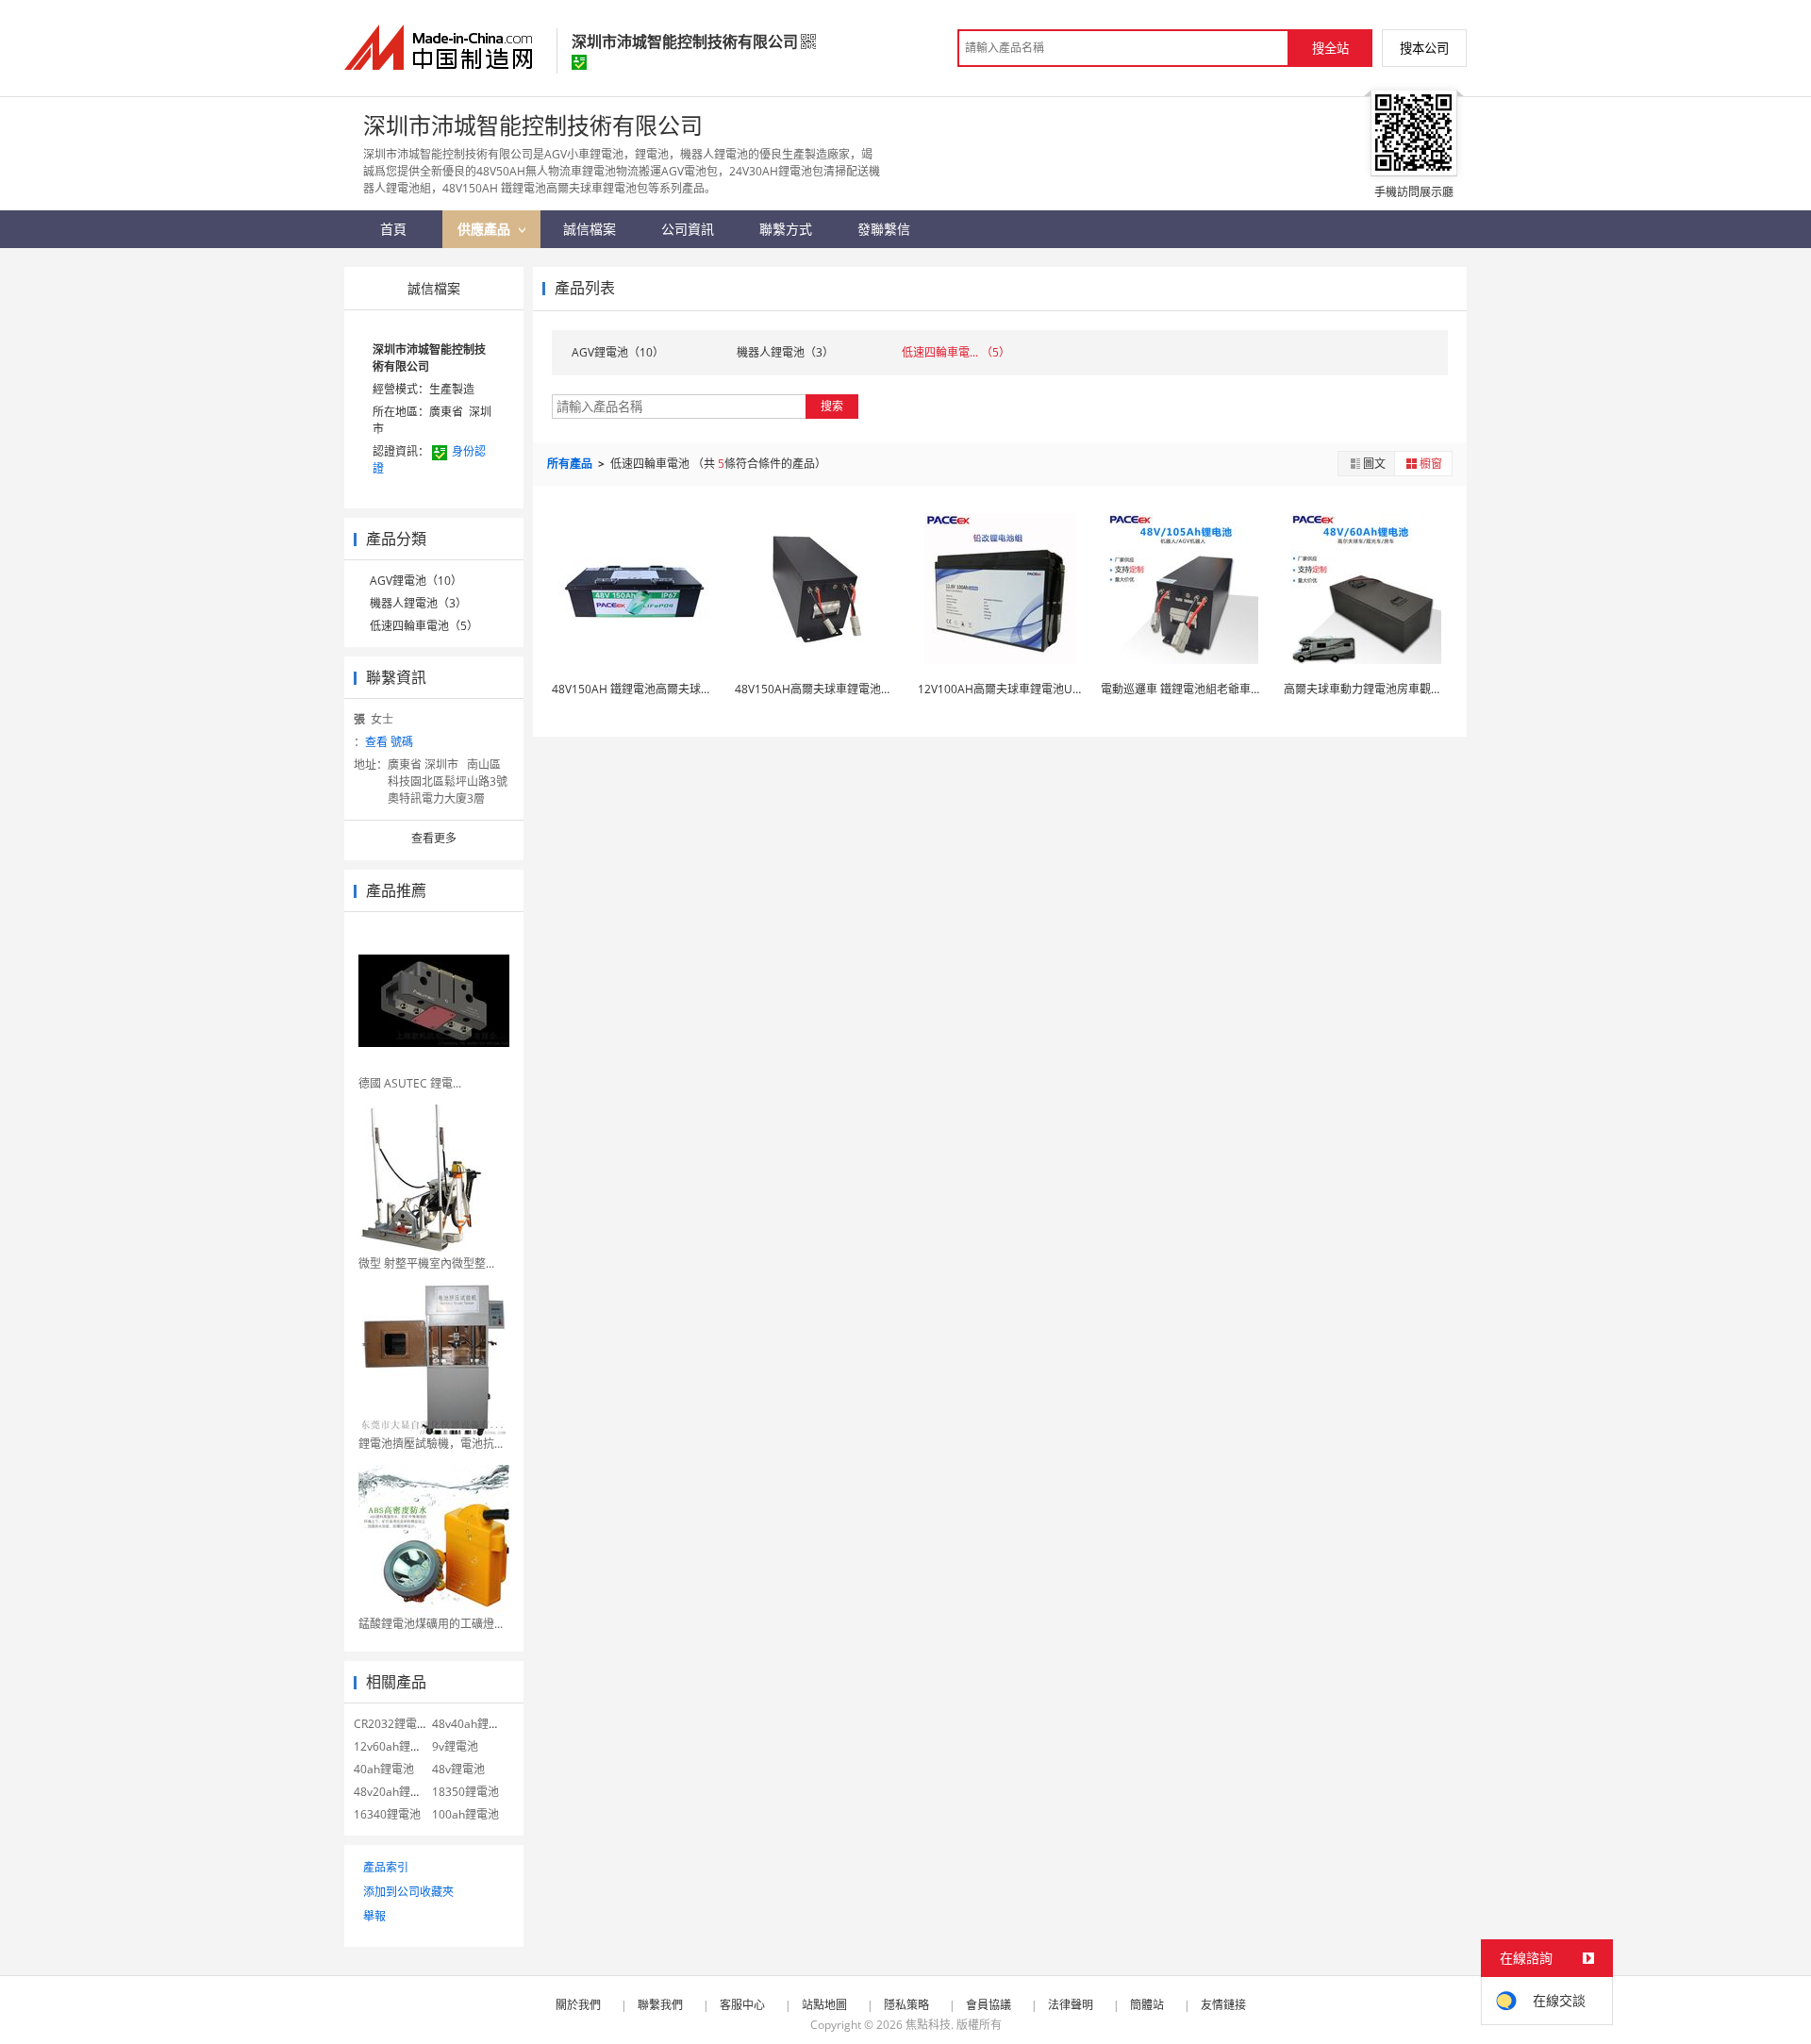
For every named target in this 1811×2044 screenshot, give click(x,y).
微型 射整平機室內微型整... (426, 1263)
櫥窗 (1431, 464)
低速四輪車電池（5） (424, 626)
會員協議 (989, 2005)
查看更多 (434, 838)
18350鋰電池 (465, 1792)
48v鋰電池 (458, 1769)
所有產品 (571, 464)
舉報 (374, 1916)
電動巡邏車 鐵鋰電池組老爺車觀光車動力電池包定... (1231, 689)
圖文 (1374, 464)
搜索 (832, 406)
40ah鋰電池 (384, 1769)
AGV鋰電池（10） (416, 581)
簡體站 (1147, 2005)
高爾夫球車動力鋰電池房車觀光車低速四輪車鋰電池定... (1424, 689)
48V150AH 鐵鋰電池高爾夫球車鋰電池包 (655, 689)
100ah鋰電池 (465, 1814)
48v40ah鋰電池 (472, 1724)
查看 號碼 (389, 742)
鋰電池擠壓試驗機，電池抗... (431, 1444)
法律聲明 (1071, 2005)
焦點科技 (928, 2025)
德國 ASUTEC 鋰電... (410, 1083)
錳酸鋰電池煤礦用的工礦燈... (431, 1624)
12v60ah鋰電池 (393, 1746)
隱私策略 (906, 2005)
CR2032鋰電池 (391, 1724)
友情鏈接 (1223, 2005)
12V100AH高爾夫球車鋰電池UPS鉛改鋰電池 (1030, 689)
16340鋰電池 (387, 1814)
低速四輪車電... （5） (956, 352)
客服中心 (742, 2005)
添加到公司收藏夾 (408, 1892)
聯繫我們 (660, 2005)
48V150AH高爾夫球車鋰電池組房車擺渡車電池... (857, 689)
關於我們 (578, 2005)
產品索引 (386, 1867)
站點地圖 (824, 2005)
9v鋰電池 (455, 1746)
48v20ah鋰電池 (393, 1792)
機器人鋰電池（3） (418, 603)
